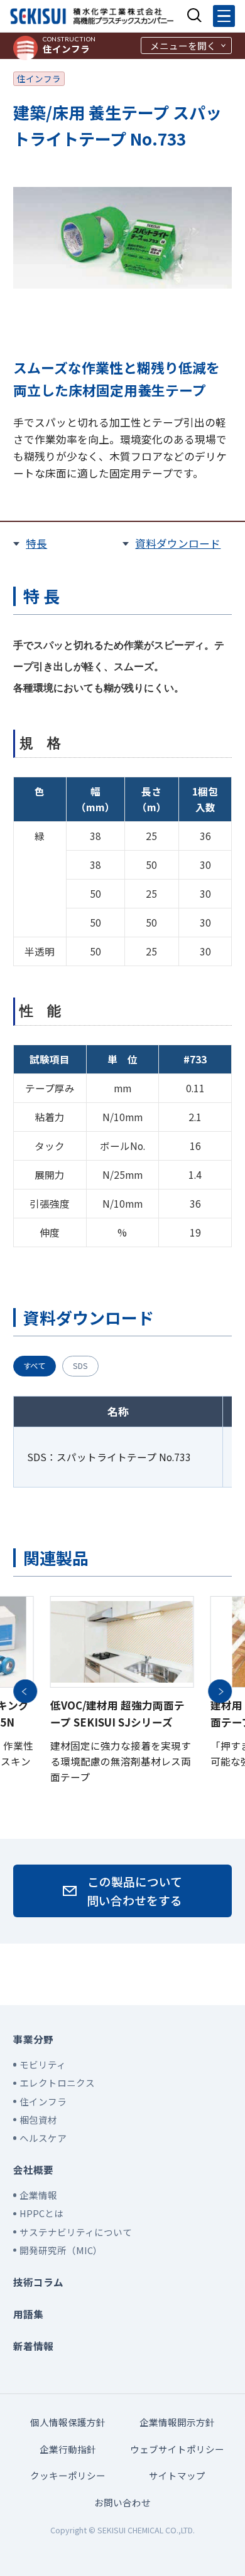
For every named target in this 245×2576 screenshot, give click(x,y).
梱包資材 (38, 2120)
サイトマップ (177, 2475)
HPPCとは (41, 2213)
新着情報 (33, 2346)
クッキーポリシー (68, 2475)
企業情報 (38, 2195)
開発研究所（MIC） (61, 2250)
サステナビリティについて (76, 2232)
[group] (122, 1691)
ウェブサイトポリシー (177, 2449)
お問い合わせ (122, 2502)
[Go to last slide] (25, 1691)
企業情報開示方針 (177, 2422)
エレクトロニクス (57, 2083)
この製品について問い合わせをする (134, 1891)
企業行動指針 (68, 2449)
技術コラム (38, 2282)
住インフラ (69, 45)
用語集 (28, 2314)
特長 (36, 543)
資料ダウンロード (178, 543)
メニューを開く (183, 45)
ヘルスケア (43, 2138)
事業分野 (33, 2039)
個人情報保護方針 (68, 2422)
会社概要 (33, 2169)
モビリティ (43, 2064)
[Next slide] (220, 1691)
